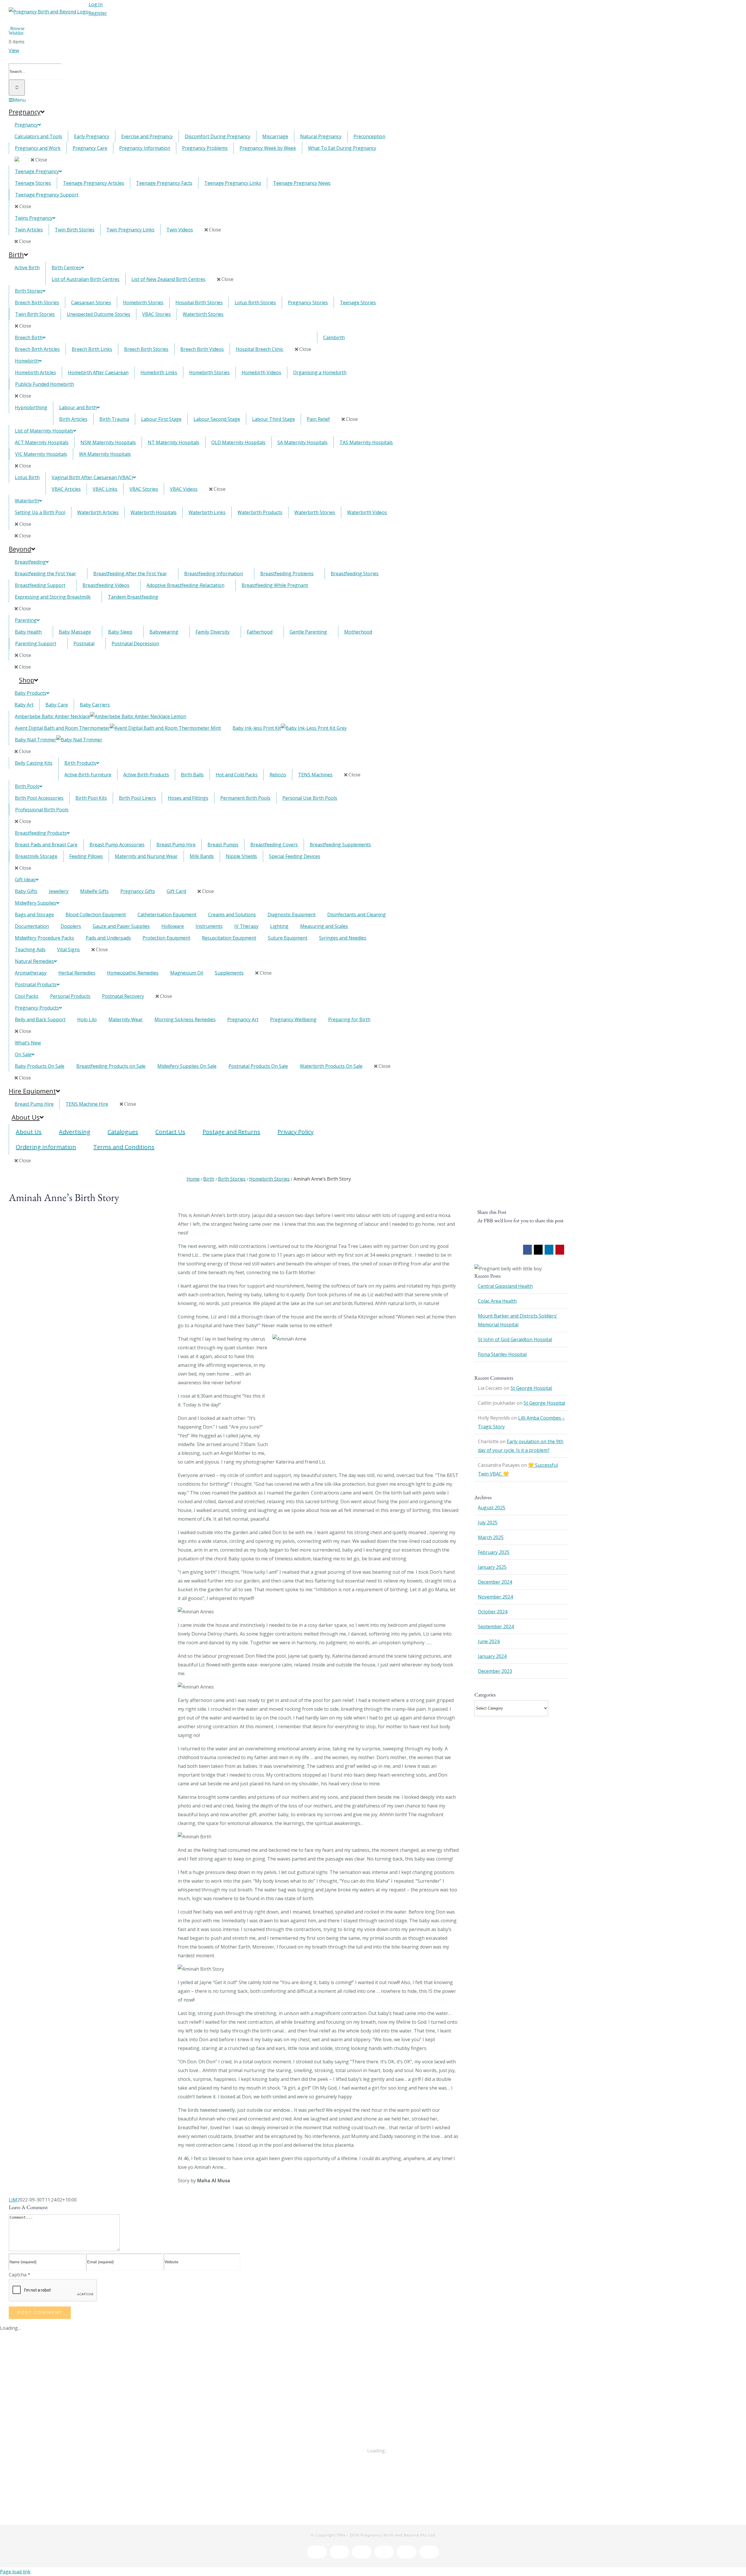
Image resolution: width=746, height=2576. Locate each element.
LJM (13, 2200)
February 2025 (494, 1552)
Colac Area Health (497, 1301)
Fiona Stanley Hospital (502, 1354)
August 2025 (492, 1508)
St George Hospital (531, 1388)
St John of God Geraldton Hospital (515, 1339)
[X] (538, 1251)
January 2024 (492, 1656)
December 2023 (495, 1671)
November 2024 (495, 1597)
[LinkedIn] (549, 1251)
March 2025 (491, 1537)
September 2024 (496, 1627)
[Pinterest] (560, 1251)
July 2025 (488, 1522)
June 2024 (489, 1641)
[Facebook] (528, 1251)
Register (98, 13)
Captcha (20, 2275)
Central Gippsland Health (505, 1286)
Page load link (15, 2572)
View (14, 50)
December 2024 (495, 1582)
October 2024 (493, 1612)
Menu (19, 100)
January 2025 (492, 1567)
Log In (96, 4)
